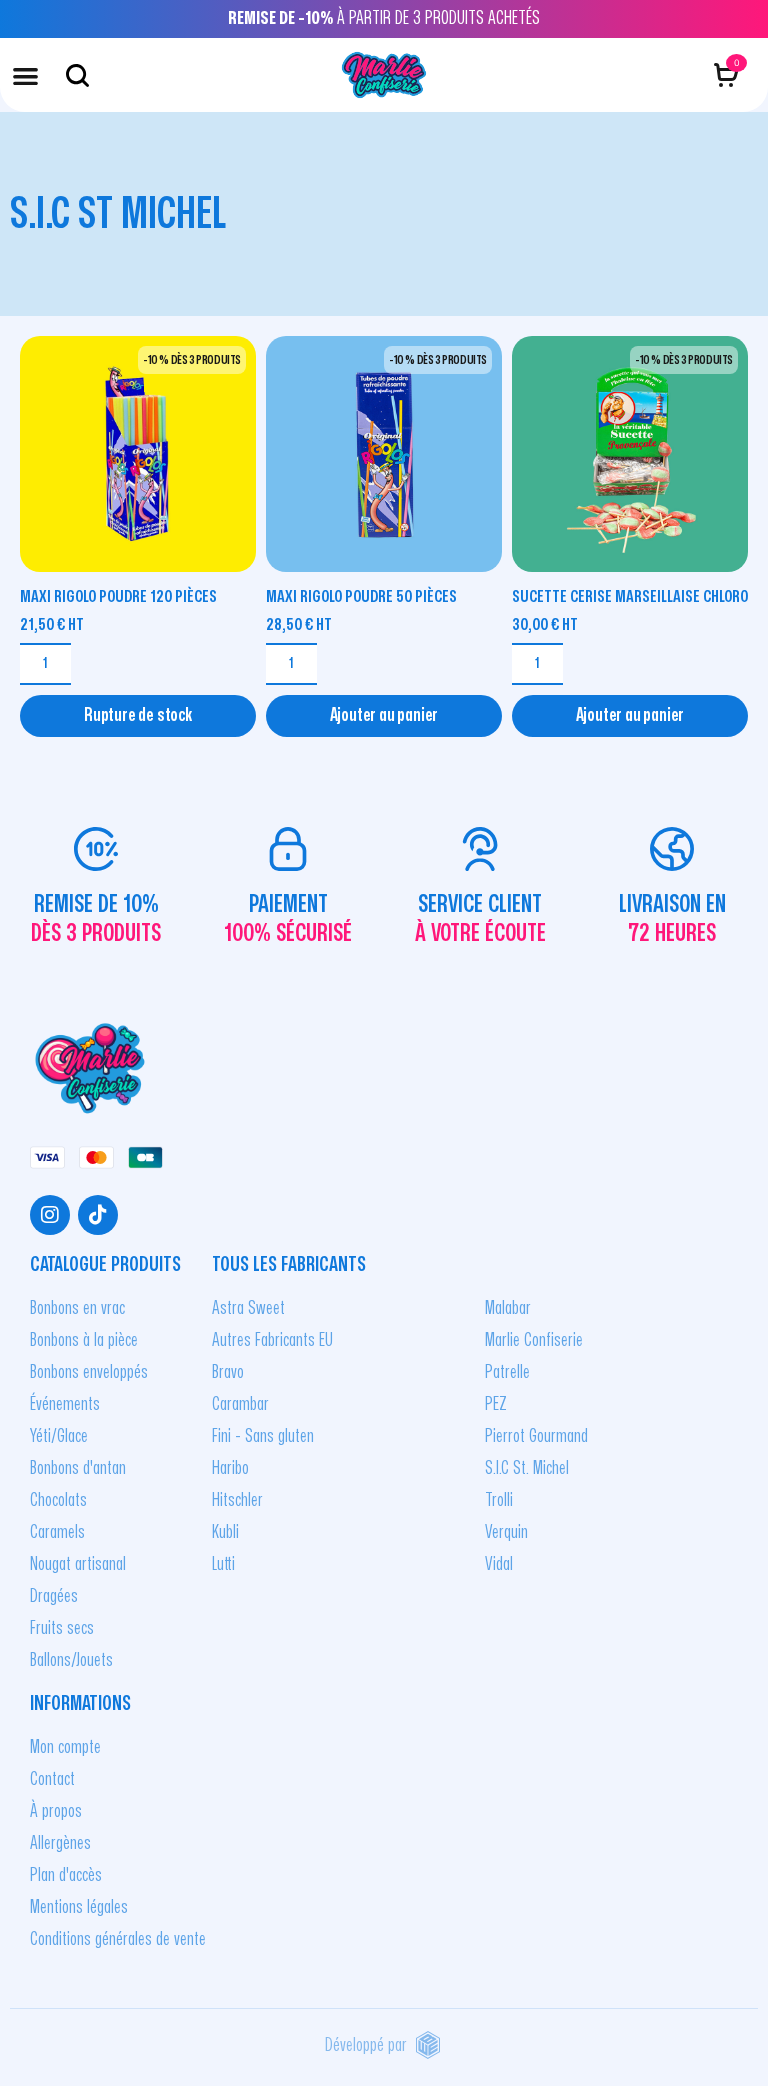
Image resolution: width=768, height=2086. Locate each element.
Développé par (366, 2045)
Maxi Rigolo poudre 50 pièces (361, 596)
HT (52, 624)
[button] (25, 75)
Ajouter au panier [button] (384, 715)
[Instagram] (50, 1215)
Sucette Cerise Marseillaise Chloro (630, 596)
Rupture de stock (138, 715)
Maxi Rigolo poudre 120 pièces (118, 596)
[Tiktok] (98, 1215)
